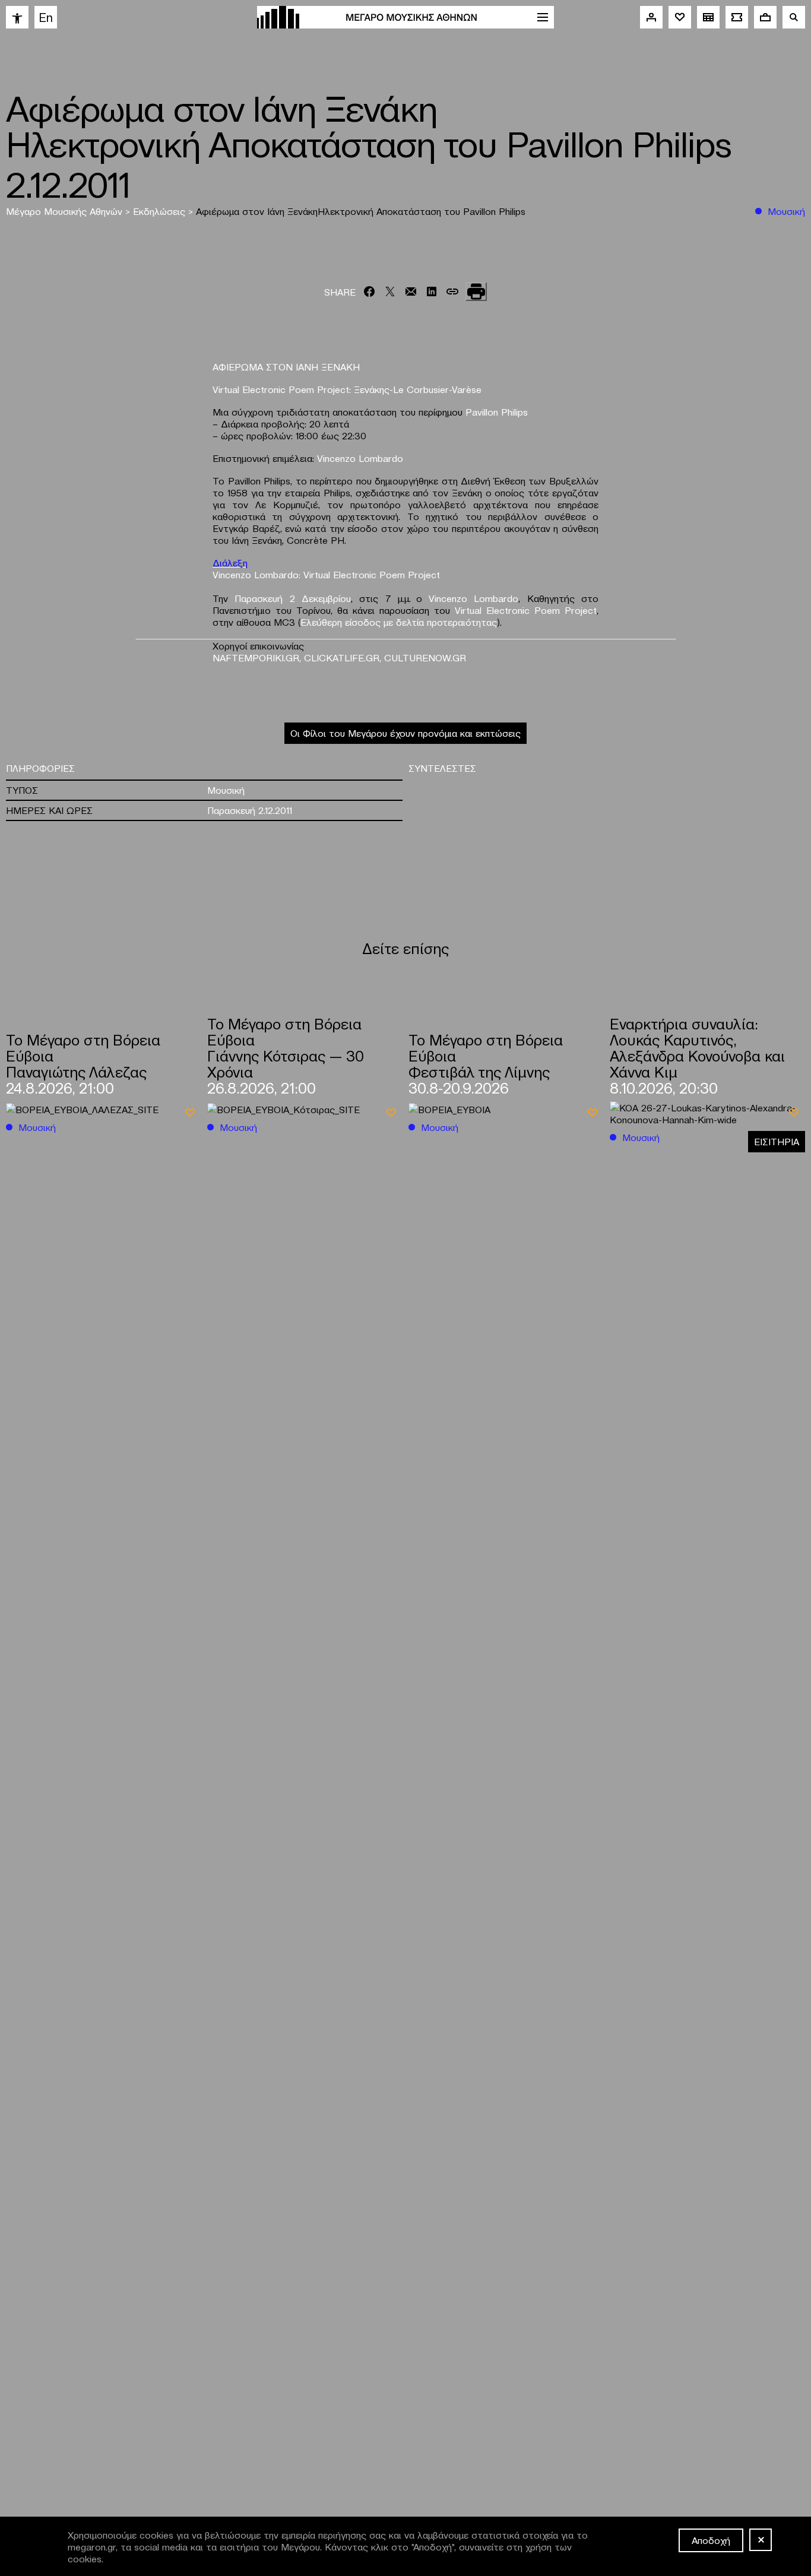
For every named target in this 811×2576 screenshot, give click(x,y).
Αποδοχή (711, 2540)
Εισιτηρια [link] (777, 1141)
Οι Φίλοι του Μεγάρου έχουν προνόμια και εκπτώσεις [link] (405, 733)
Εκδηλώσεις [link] (161, 211)
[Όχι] (761, 2540)
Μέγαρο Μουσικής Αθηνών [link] (66, 211)
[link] (17, 17)
